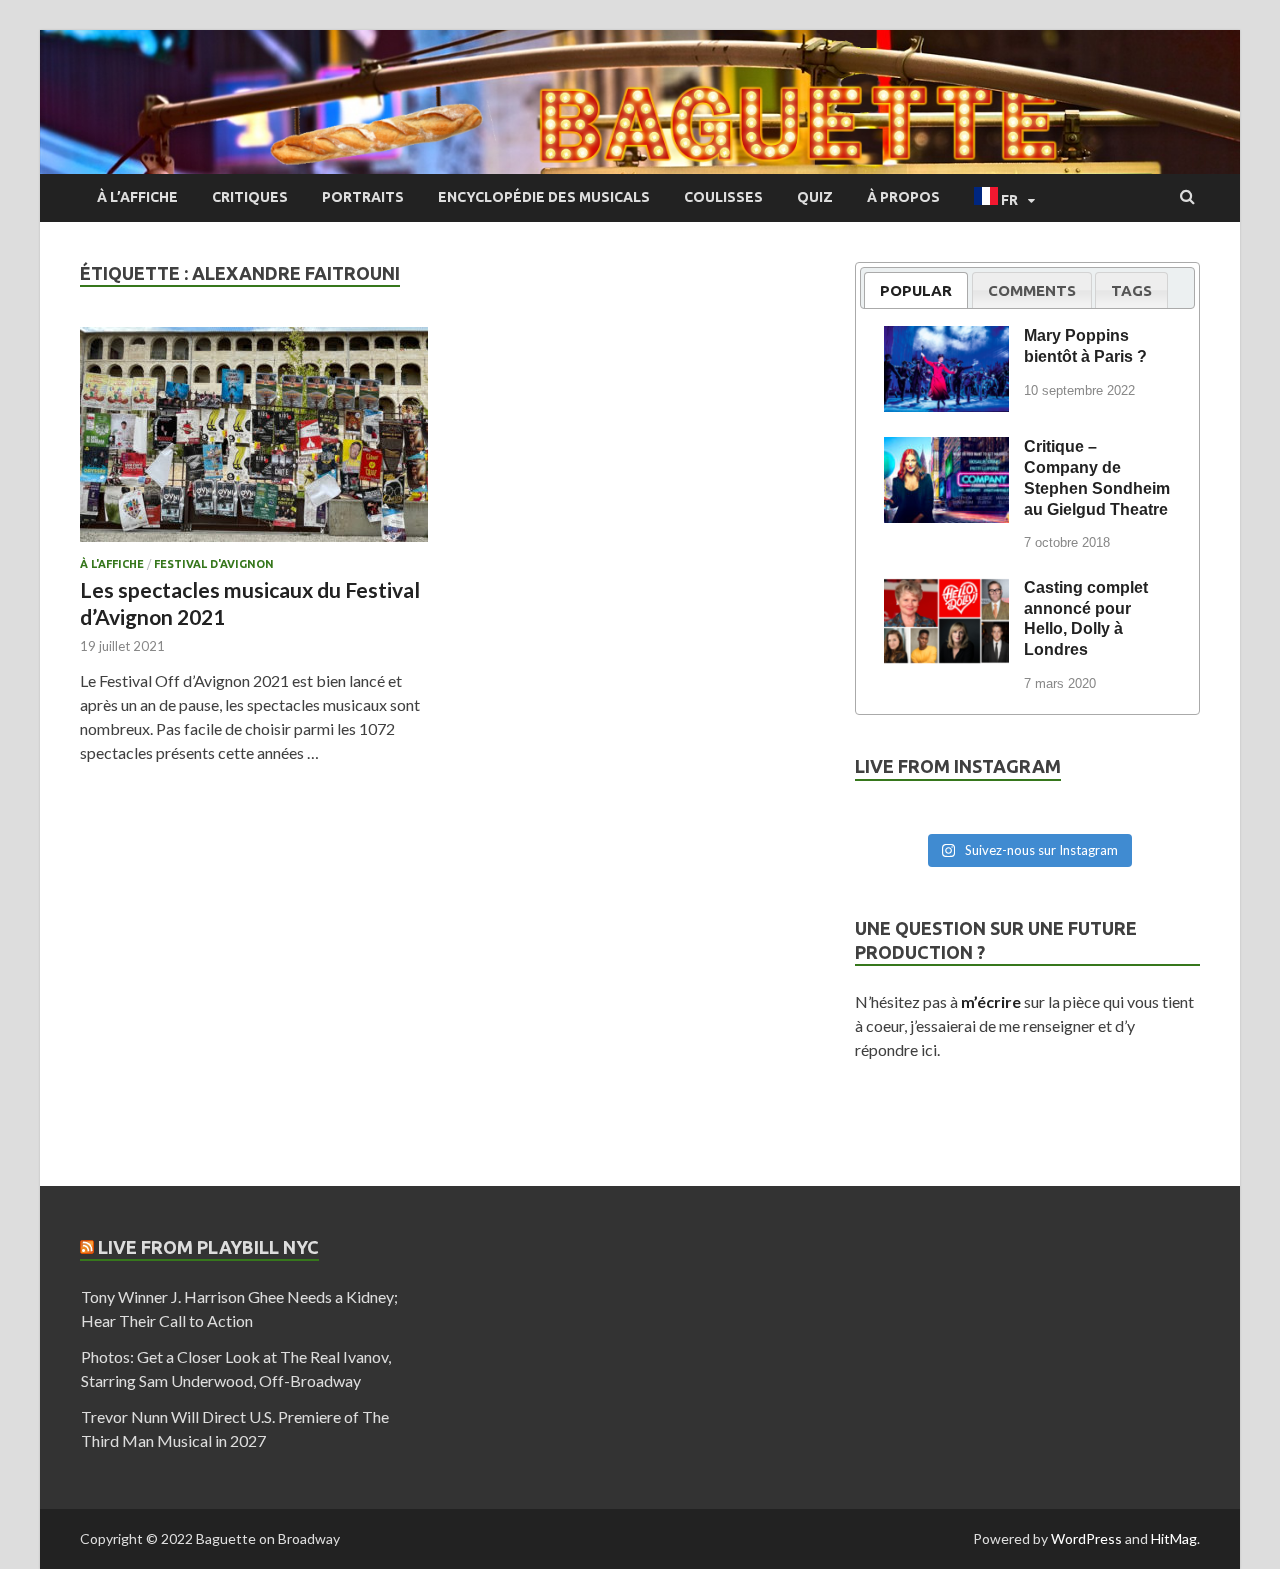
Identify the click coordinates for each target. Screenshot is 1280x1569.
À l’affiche (137, 197)
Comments (1032, 290)
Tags (1131, 290)
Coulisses (723, 197)
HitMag (1174, 1538)
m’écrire (991, 1001)
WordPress (1086, 1538)
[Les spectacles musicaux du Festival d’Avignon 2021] (254, 442)
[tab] (916, 290)
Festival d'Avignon (214, 564)
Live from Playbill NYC (208, 1247)
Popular (916, 290)
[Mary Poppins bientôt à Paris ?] (946, 339)
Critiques (250, 197)
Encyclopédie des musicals (544, 197)
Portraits (363, 197)
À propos (903, 197)
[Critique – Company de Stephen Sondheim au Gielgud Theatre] (946, 450)
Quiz (815, 197)
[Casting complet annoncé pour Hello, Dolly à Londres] (946, 591)
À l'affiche (112, 564)
